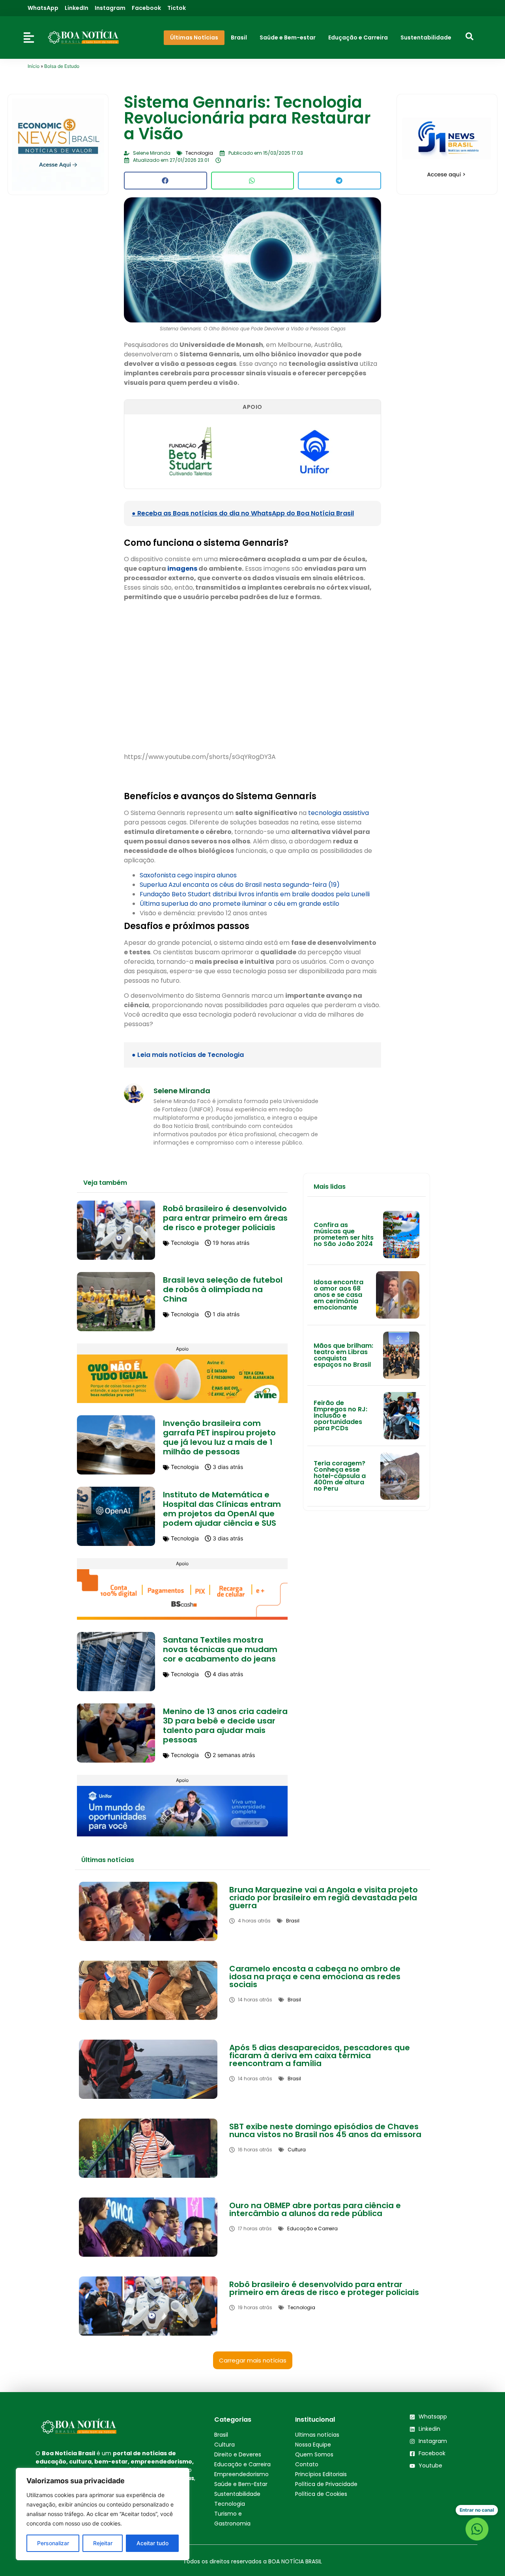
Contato (307, 2464)
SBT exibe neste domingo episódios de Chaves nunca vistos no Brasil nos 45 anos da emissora (325, 2130)
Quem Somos (314, 2454)
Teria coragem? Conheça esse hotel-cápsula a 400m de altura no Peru (340, 1476)
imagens (182, 569)
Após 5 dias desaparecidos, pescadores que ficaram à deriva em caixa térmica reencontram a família (320, 2055)
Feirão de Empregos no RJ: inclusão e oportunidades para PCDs (340, 1415)
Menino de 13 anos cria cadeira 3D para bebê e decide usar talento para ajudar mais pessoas (225, 1725)
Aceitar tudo (152, 2543)
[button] (165, 181)
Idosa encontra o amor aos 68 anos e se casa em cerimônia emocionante (339, 1295)
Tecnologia (230, 2504)
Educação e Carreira (242, 2464)
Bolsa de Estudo (62, 66)
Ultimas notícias (317, 2435)
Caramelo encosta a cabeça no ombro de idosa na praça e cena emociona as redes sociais (315, 1976)
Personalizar (53, 2543)
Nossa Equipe (313, 2445)
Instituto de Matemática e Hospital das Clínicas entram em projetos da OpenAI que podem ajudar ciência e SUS (222, 1509)
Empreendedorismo (241, 2474)
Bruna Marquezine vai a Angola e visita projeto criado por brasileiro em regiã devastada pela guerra (324, 1898)
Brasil (221, 2435)
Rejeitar (103, 2543)
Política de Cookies (321, 2494)
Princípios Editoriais (321, 2474)
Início (34, 66)
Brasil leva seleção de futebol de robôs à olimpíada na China (223, 1289)
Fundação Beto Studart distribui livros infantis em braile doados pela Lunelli (255, 894)
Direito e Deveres (238, 2454)
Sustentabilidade (237, 2494)
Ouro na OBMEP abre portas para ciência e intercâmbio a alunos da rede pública (315, 2209)
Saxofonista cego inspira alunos (188, 875)
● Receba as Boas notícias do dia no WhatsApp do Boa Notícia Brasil (243, 513)
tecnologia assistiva (339, 813)
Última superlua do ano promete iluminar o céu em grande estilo (239, 904)
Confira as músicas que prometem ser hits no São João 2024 (344, 1234)
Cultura (224, 2445)
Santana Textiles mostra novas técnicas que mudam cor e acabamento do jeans (220, 1649)
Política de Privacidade (326, 2484)
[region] (103, 2514)
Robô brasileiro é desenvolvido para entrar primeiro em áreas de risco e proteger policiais (225, 1218)
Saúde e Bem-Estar (241, 2484)
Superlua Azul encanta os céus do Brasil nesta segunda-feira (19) (240, 885)
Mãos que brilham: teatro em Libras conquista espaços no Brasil (343, 1355)
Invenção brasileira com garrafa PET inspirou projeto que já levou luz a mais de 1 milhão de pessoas (219, 1437)
